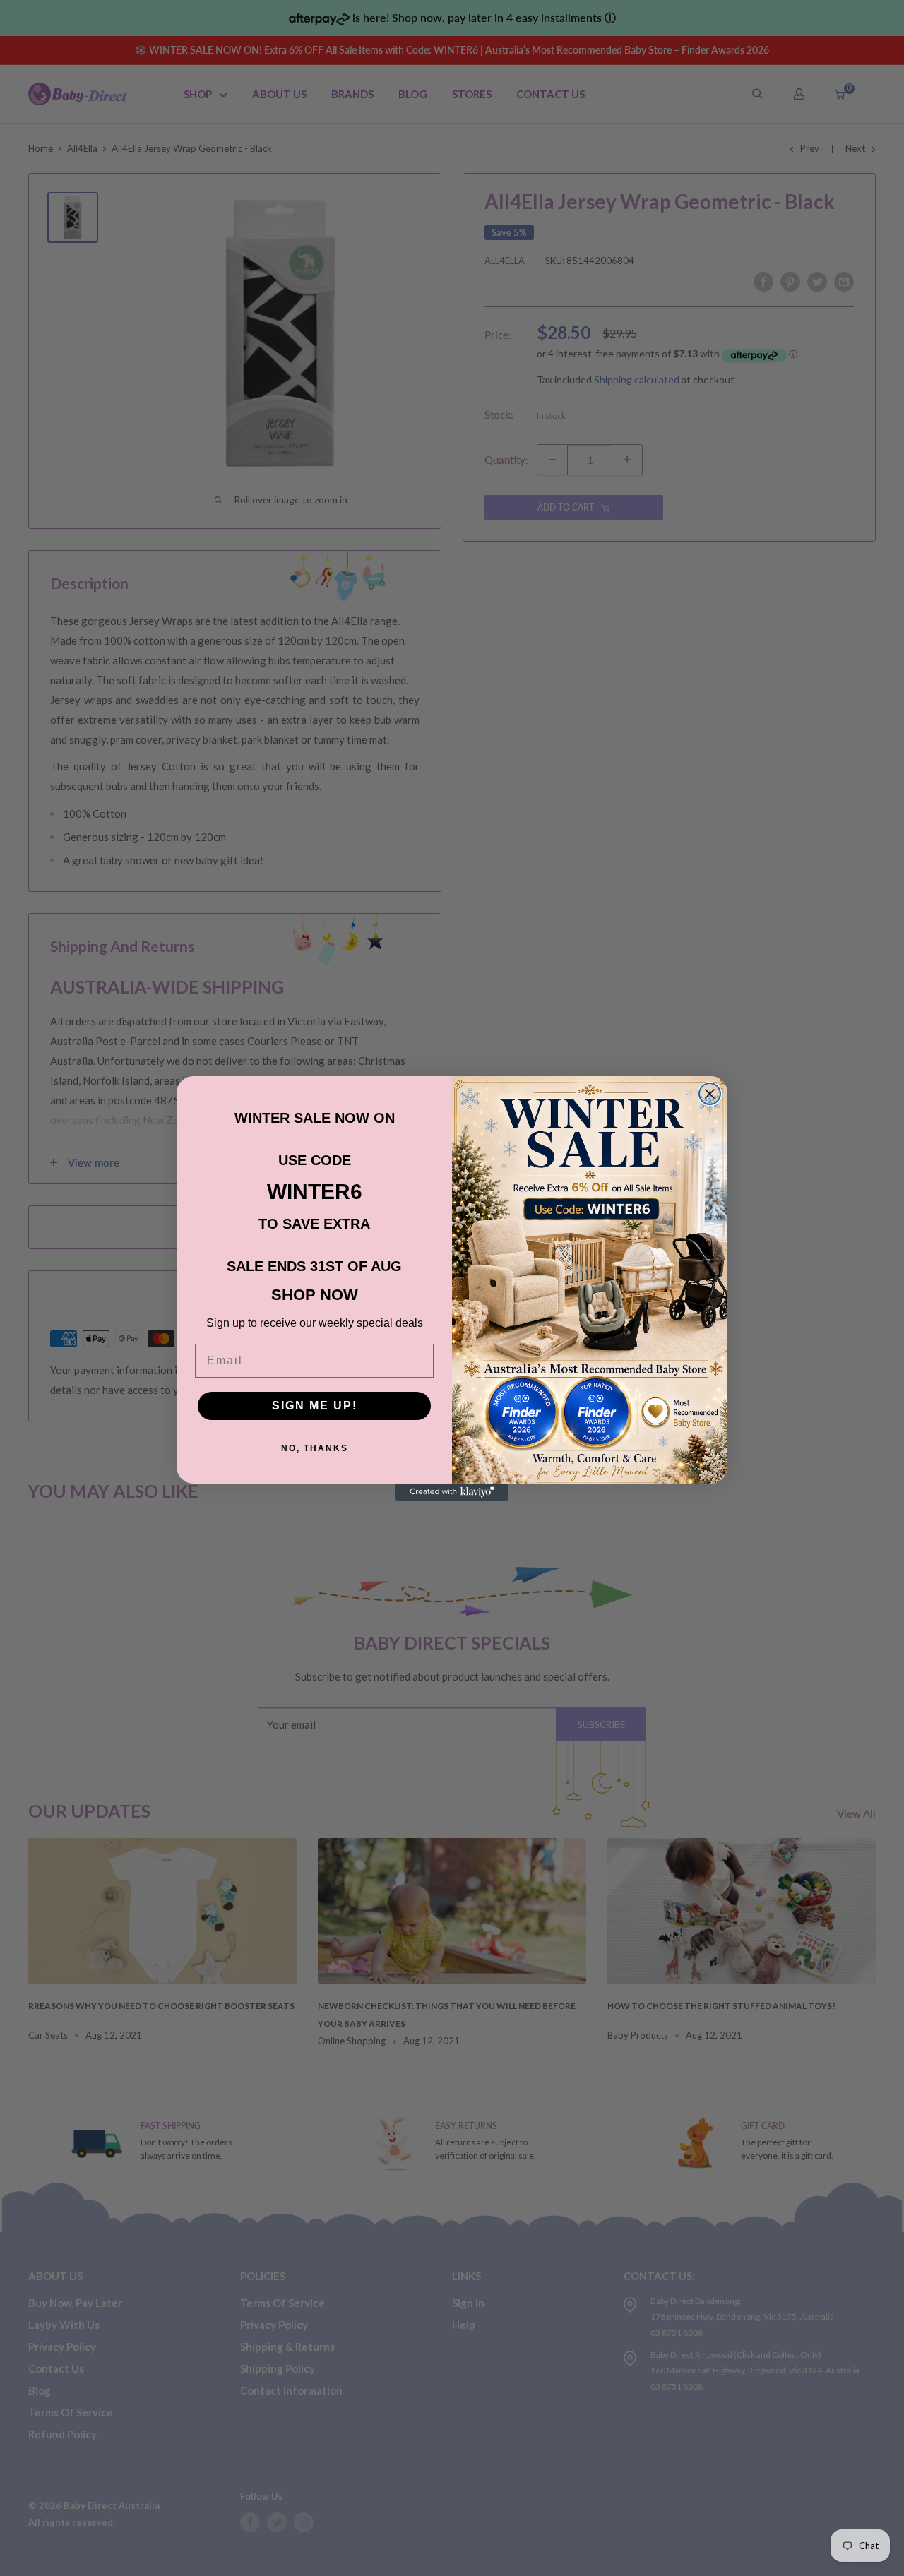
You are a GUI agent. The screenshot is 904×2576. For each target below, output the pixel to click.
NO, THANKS (315, 1448)
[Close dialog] (710, 1094)
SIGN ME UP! (315, 1406)
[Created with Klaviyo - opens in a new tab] (452, 1492)
